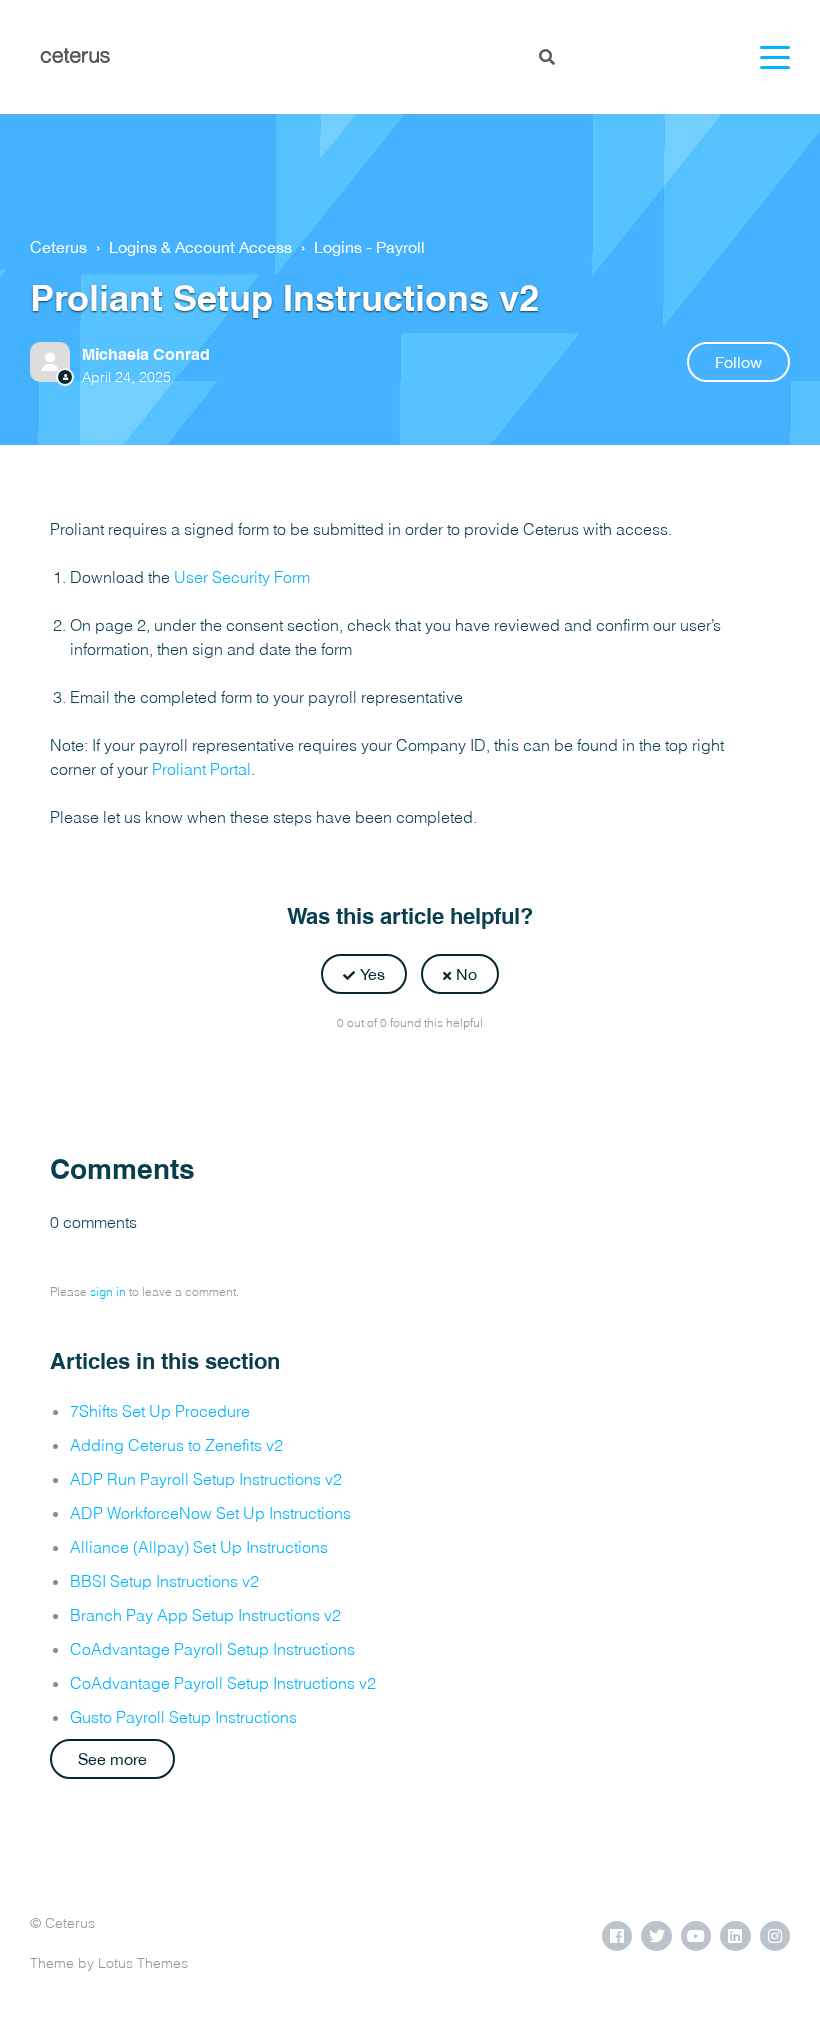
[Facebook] (366, 1072)
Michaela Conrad (146, 354)
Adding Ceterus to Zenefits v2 (176, 1445)
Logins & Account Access (200, 247)
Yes (372, 974)
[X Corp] (410, 1072)
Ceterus (58, 247)
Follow (738, 362)
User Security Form (242, 577)
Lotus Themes (143, 1963)
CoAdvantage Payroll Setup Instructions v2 (223, 1683)
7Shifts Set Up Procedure (160, 1411)
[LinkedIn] (454, 1072)
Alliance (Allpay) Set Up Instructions (199, 1547)
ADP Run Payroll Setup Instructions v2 (206, 1479)
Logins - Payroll (369, 247)
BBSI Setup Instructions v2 (164, 1581)
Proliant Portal (201, 769)
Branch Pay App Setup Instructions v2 (205, 1615)
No (466, 974)
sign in (108, 1291)
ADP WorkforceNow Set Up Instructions (210, 1513)
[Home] (75, 57)
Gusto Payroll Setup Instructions (183, 1717)
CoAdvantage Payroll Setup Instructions (212, 1649)
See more (112, 1759)
